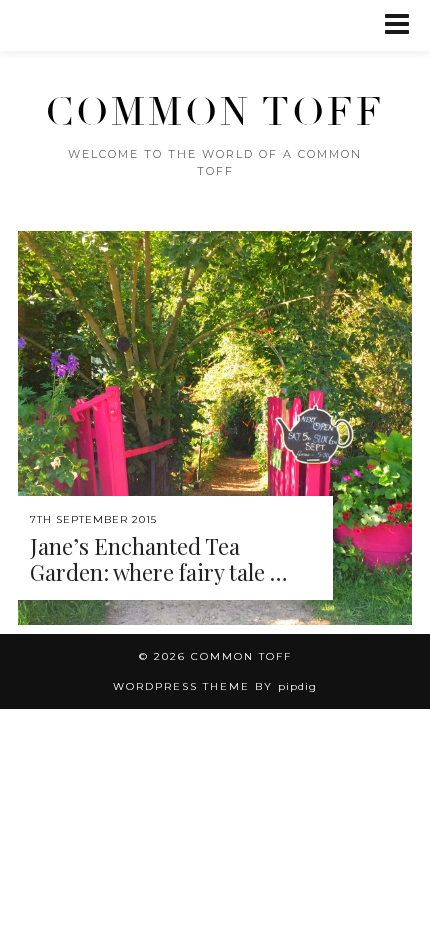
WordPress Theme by (215, 686)
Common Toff (215, 113)
